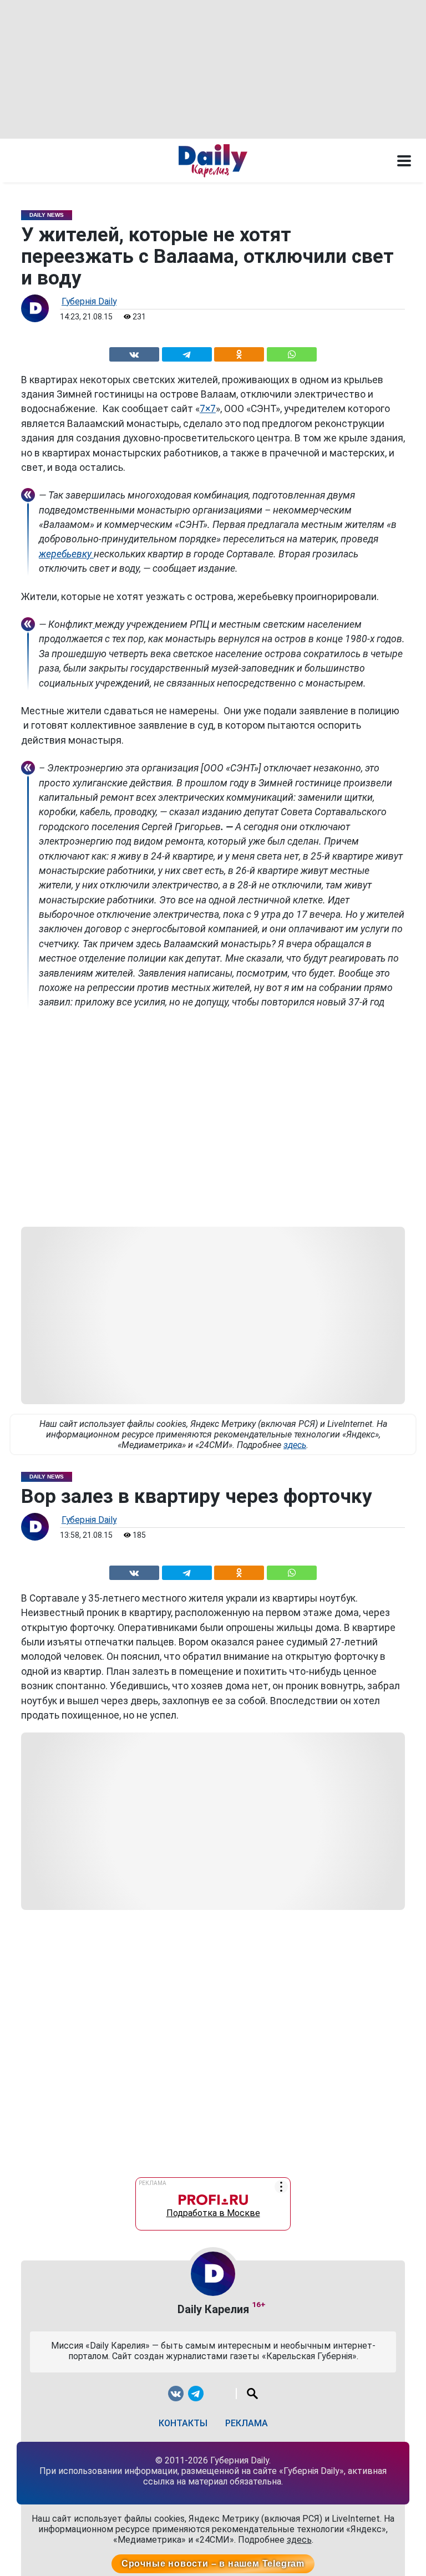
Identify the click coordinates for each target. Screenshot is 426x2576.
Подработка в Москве (213, 2211)
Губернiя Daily (89, 301)
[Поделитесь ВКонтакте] (134, 352)
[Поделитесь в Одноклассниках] (239, 352)
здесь (295, 1445)
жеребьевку (66, 554)
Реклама (247, 2423)
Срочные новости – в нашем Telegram (213, 2564)
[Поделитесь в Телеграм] (187, 352)
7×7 (208, 409)
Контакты (183, 2423)
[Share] (291, 352)
